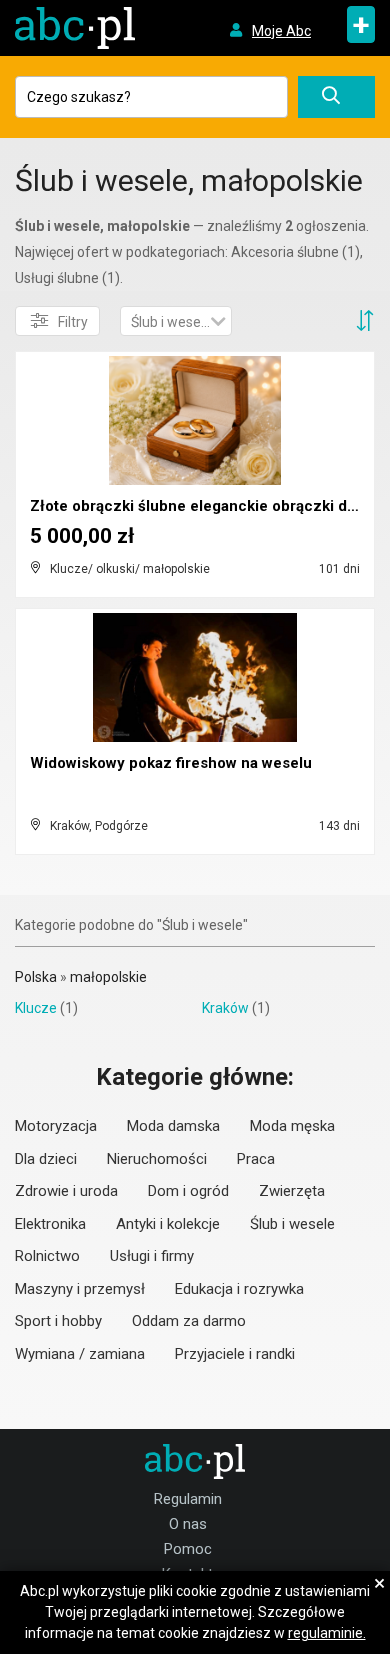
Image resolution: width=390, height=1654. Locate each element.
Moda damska (173, 1126)
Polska (36, 977)
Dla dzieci (46, 1159)
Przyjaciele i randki (235, 1354)
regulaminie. (327, 1633)
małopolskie (108, 977)
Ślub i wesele (292, 1224)
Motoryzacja (56, 1126)
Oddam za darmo (189, 1321)
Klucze (36, 1008)
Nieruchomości (157, 1159)
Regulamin (188, 1499)
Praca (256, 1159)
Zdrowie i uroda (66, 1191)
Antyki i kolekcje (168, 1224)
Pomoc (188, 1549)
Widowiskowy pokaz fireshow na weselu (171, 763)
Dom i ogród (188, 1191)
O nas (188, 1524)
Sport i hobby (58, 1321)
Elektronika (50, 1224)
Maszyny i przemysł (80, 1289)
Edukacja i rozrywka (239, 1289)
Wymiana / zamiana (80, 1354)
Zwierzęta (292, 1191)
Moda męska (292, 1126)
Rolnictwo (47, 1256)
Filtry (73, 322)
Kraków (225, 1008)
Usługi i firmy (152, 1256)
